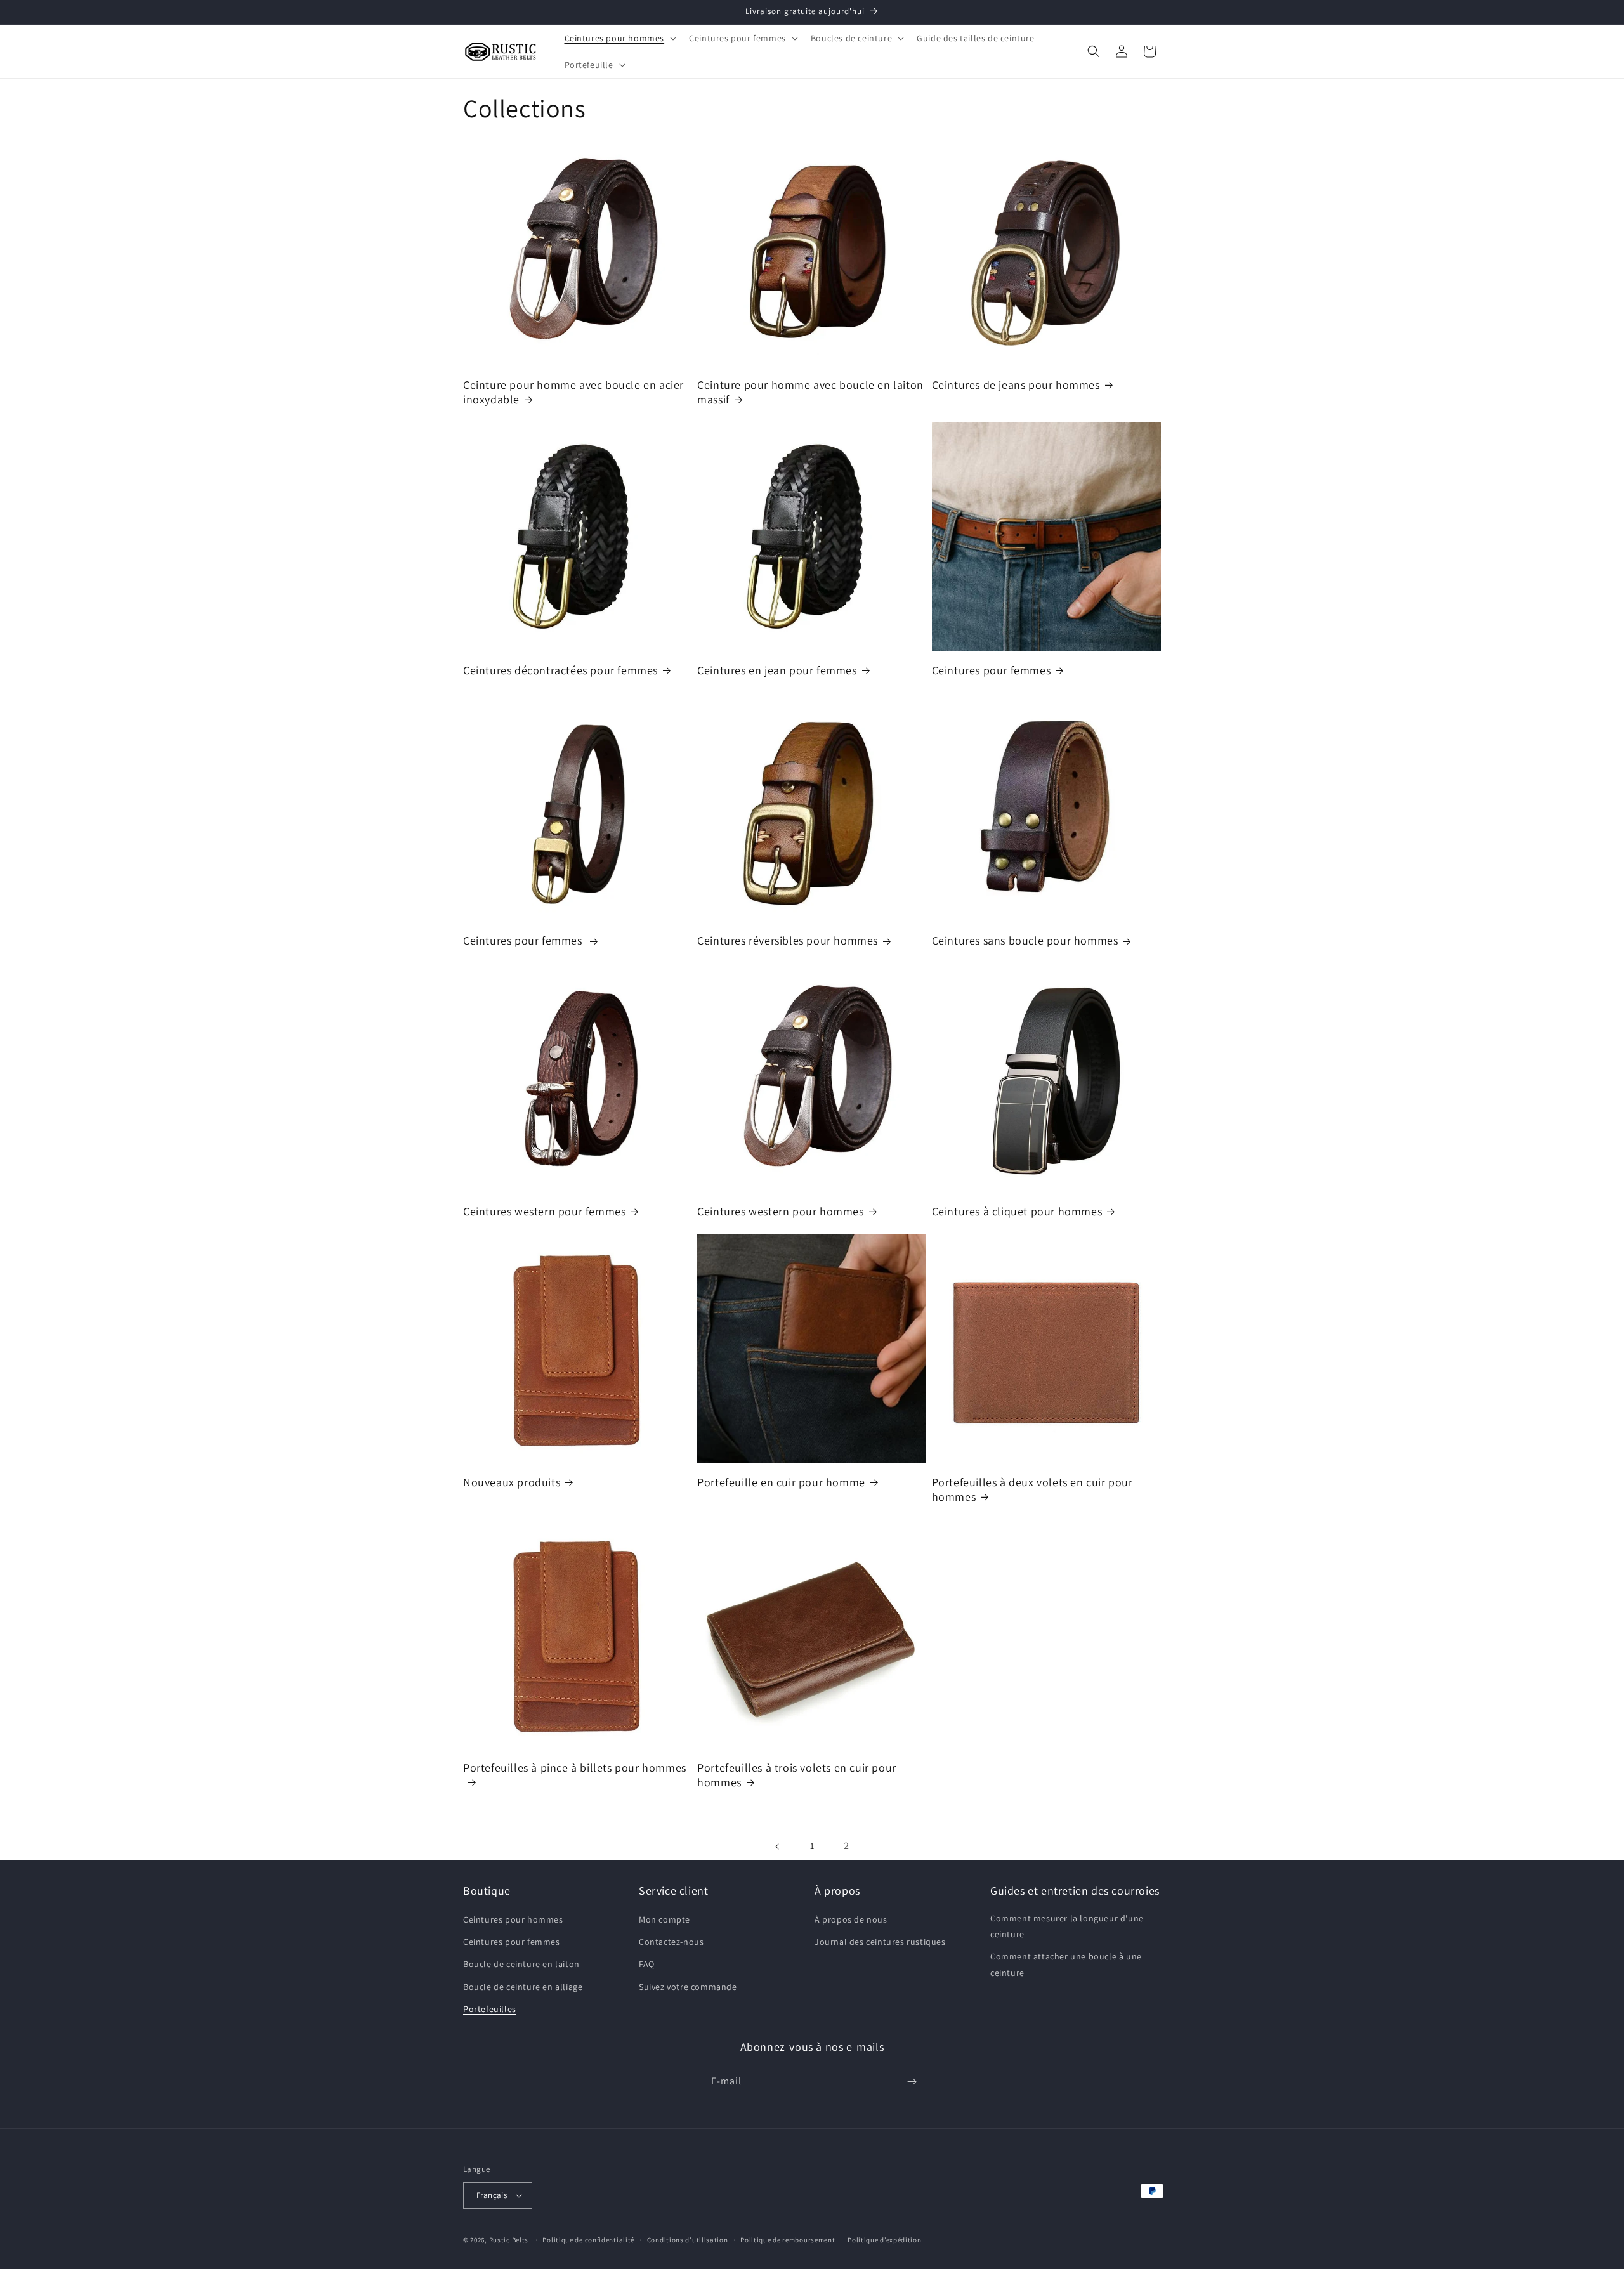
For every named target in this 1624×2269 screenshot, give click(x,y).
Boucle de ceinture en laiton (521, 1964)
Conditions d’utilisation (688, 2240)
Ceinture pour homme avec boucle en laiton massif (810, 392)
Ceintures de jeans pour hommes (1016, 385)
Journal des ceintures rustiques (880, 1942)
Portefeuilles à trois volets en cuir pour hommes (797, 1775)
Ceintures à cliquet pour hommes (1017, 1211)
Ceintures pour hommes (513, 1919)
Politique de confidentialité (588, 2240)
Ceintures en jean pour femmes (777, 670)
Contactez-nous (671, 1942)
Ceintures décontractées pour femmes (560, 670)
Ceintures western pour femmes (544, 1211)
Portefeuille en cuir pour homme (781, 1482)
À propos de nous (851, 1919)
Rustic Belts (509, 2240)
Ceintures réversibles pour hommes (788, 940)
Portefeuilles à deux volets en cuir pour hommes (1032, 1489)
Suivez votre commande (688, 1987)
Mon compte (665, 1919)
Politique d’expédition (884, 2240)
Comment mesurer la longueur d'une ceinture (1067, 1926)
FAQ (647, 1964)
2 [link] (847, 1846)
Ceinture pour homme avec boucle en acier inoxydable (573, 392)
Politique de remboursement (788, 2240)
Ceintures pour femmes (992, 670)
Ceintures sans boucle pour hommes (1025, 940)
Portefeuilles (490, 2009)
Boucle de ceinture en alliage (523, 1987)
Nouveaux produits (512, 1482)
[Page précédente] (778, 1847)
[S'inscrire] (912, 2082)
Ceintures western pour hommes (780, 1211)
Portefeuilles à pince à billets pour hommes (575, 1768)
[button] (619, 38)
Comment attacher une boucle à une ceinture (1066, 1964)
